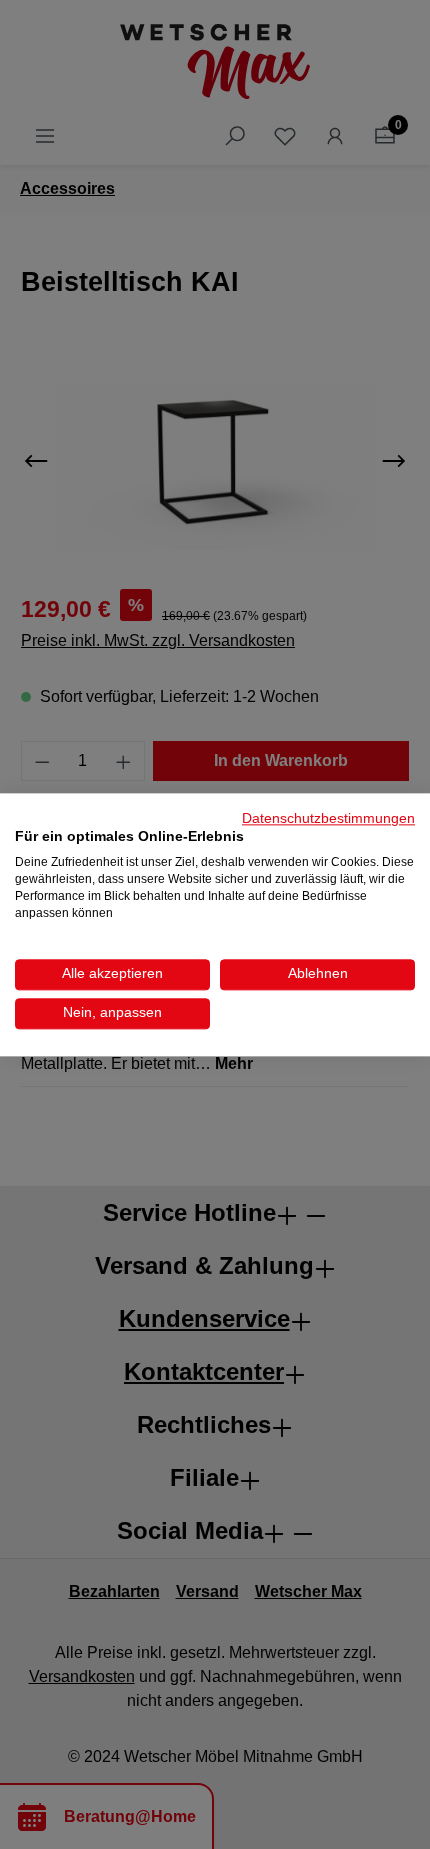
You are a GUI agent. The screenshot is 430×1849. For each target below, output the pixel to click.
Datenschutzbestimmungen (328, 818)
